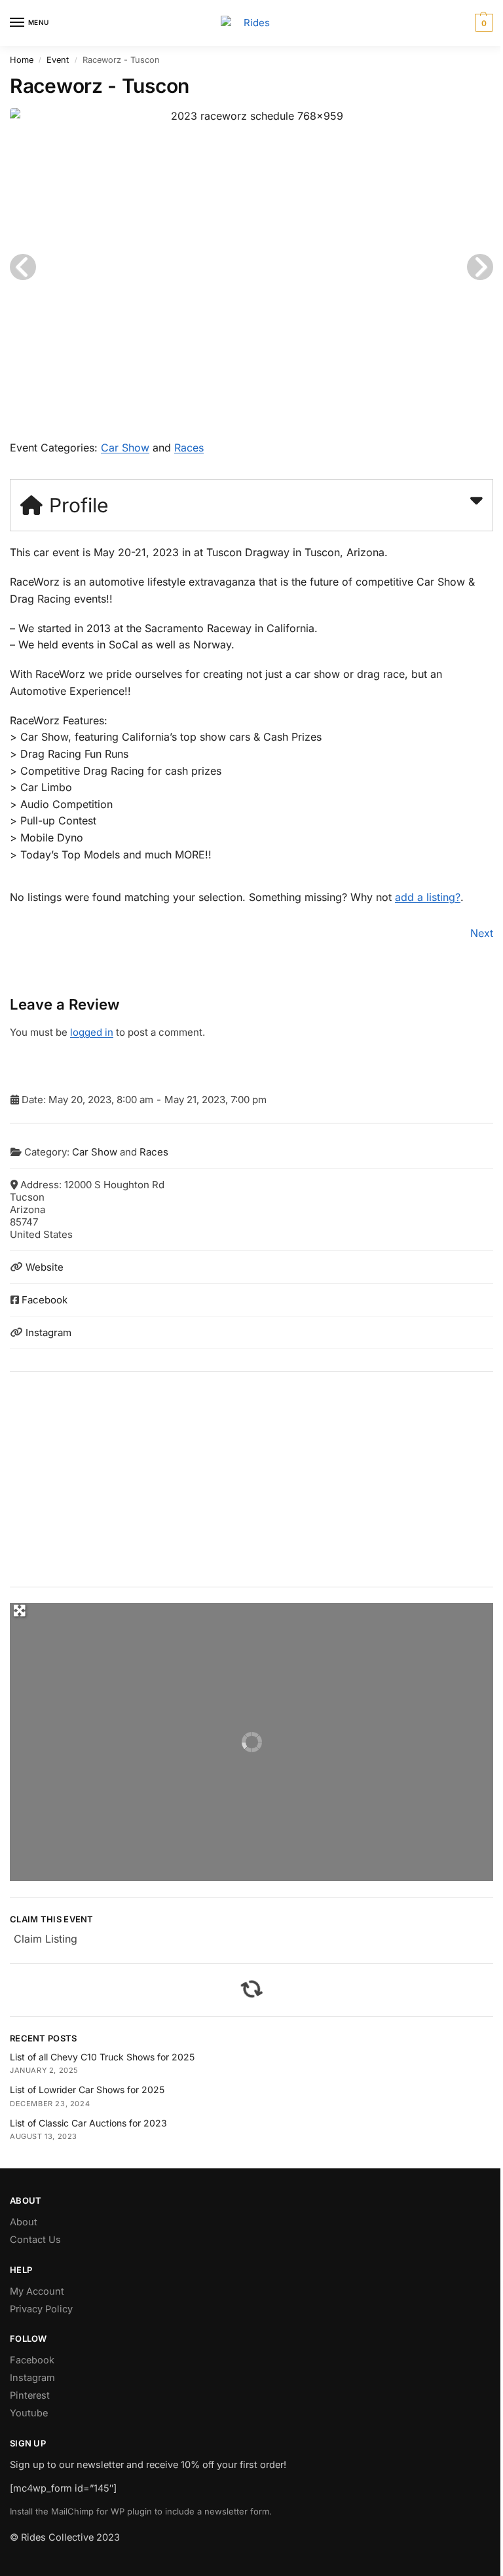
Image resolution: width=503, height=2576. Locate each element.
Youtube (29, 2413)
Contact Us (35, 2240)
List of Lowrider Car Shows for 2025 (87, 2090)
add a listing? (428, 897)
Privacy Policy (41, 2309)
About (24, 2222)
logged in (92, 1032)
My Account (37, 2291)
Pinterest (30, 2395)
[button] (482, 23)
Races (189, 448)
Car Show (125, 448)
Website (45, 1267)
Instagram (48, 1332)
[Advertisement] (251, 1479)
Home (22, 60)
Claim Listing (46, 1939)
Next (482, 933)
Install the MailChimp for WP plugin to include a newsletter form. (141, 2511)
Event (58, 60)
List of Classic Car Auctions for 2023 (88, 2123)
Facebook (45, 1300)
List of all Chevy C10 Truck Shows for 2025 (102, 2057)
